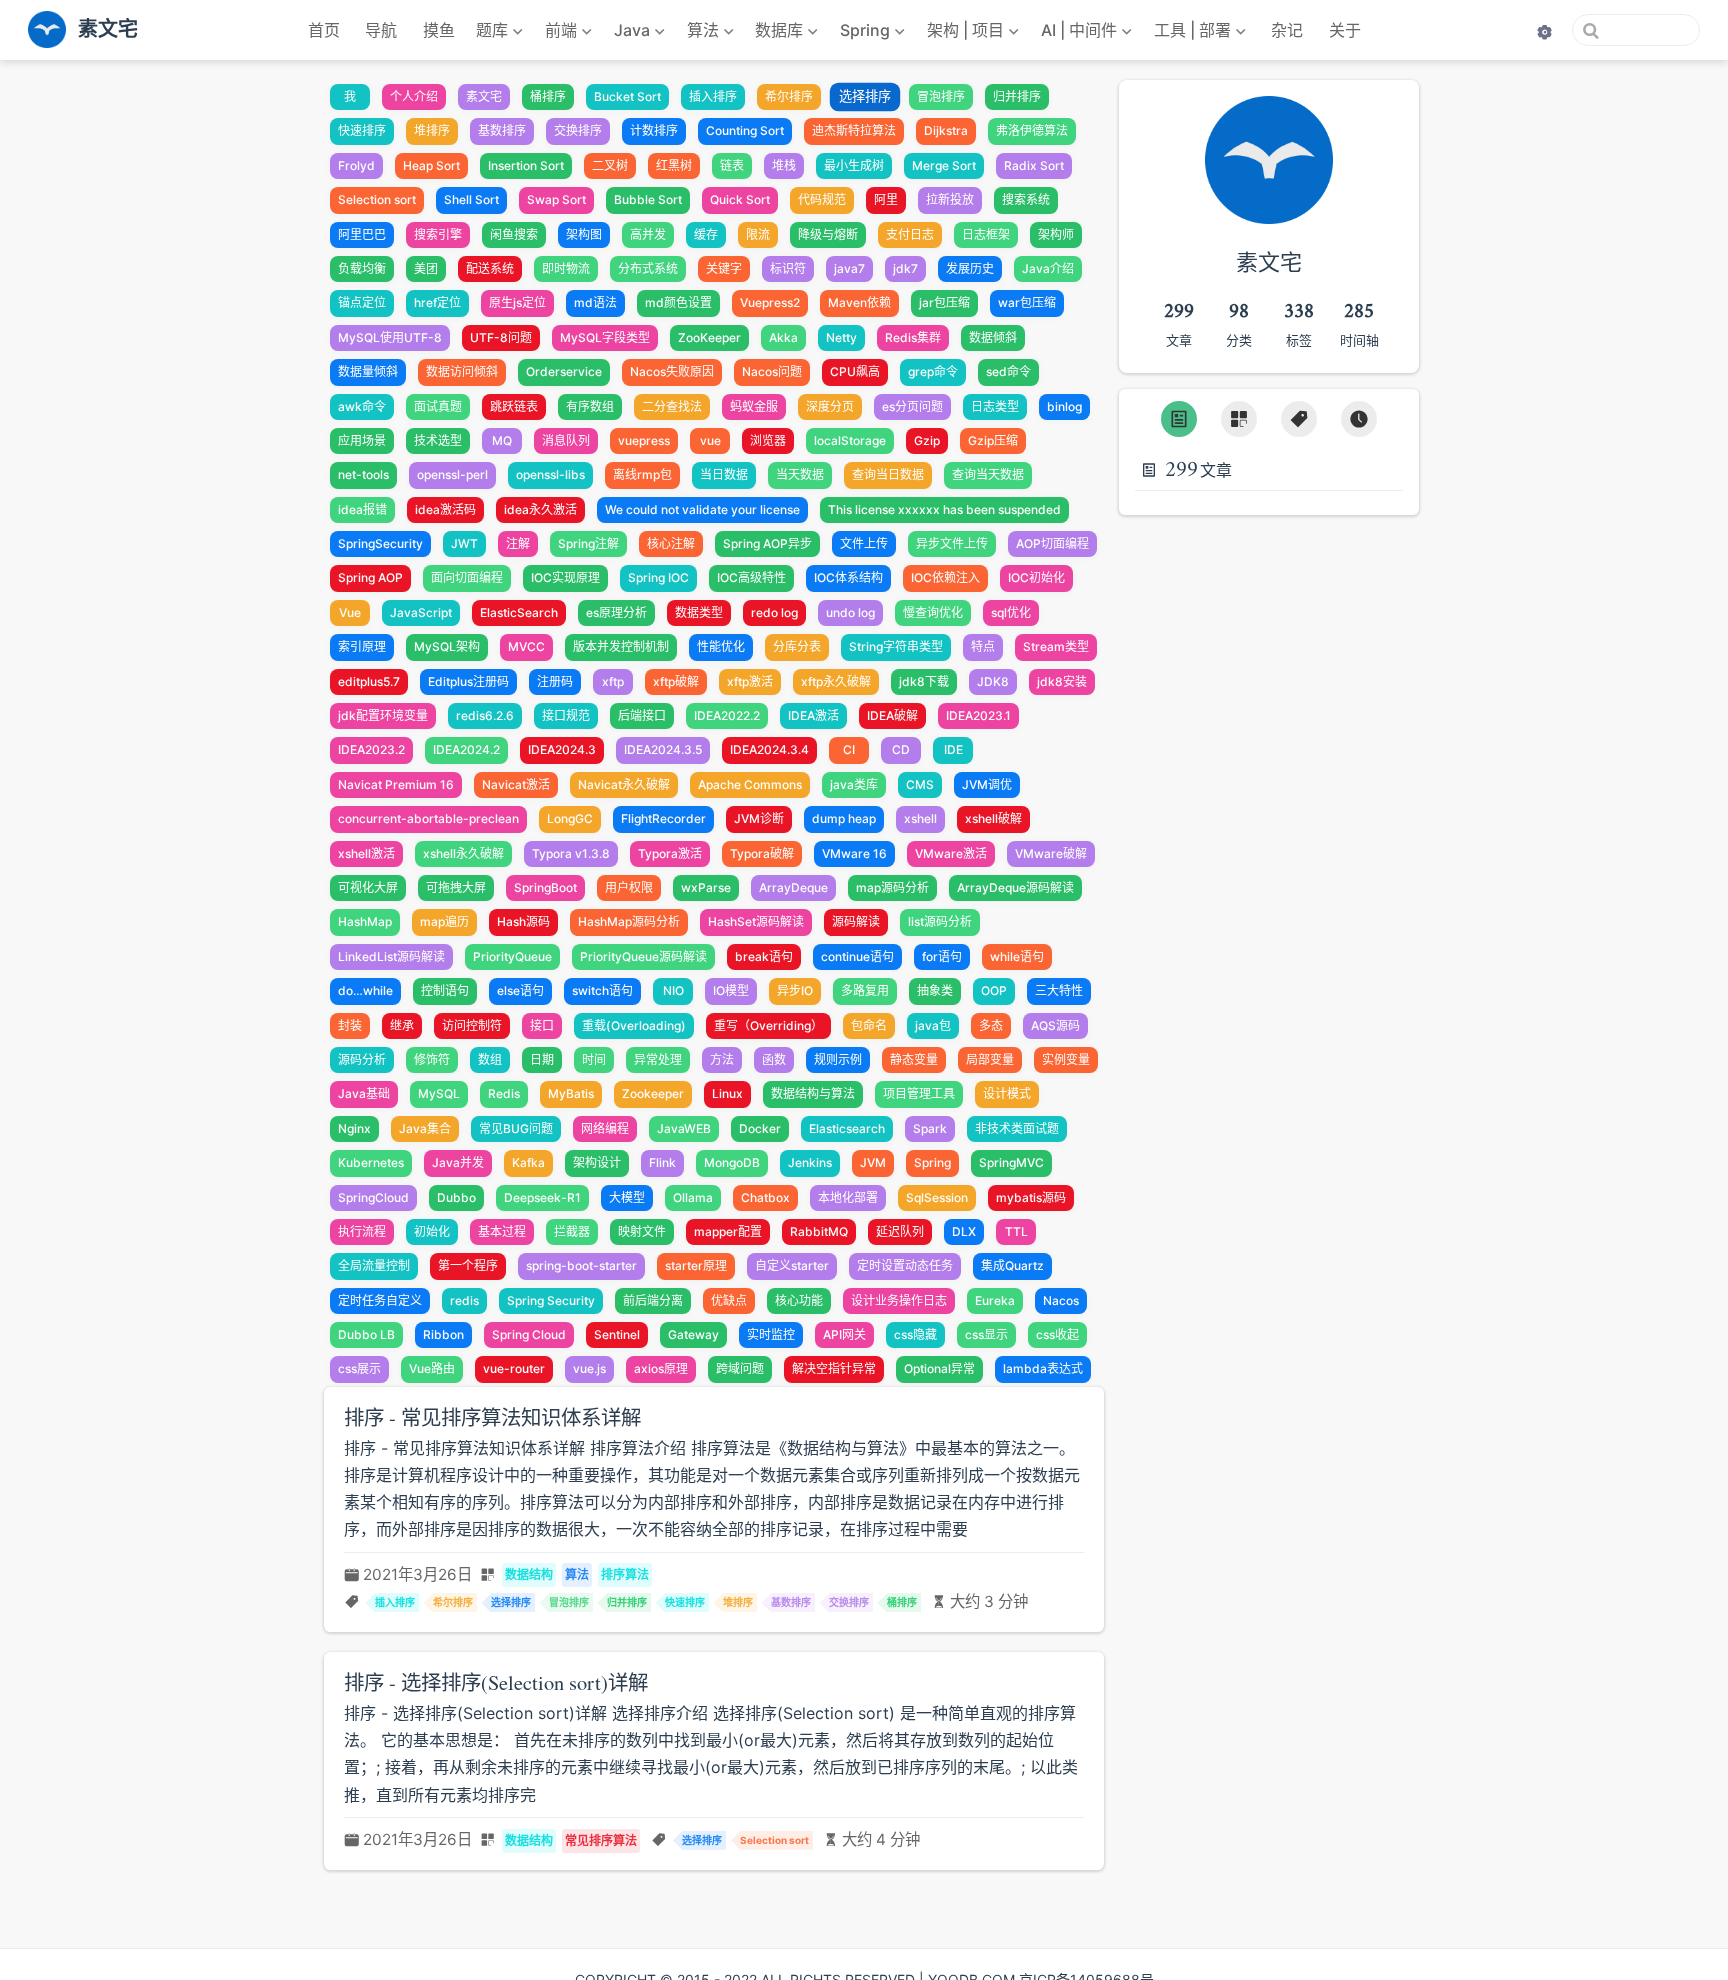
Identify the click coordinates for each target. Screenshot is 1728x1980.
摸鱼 (439, 30)
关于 (1345, 30)
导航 (381, 30)
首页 (324, 30)
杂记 (1287, 30)
